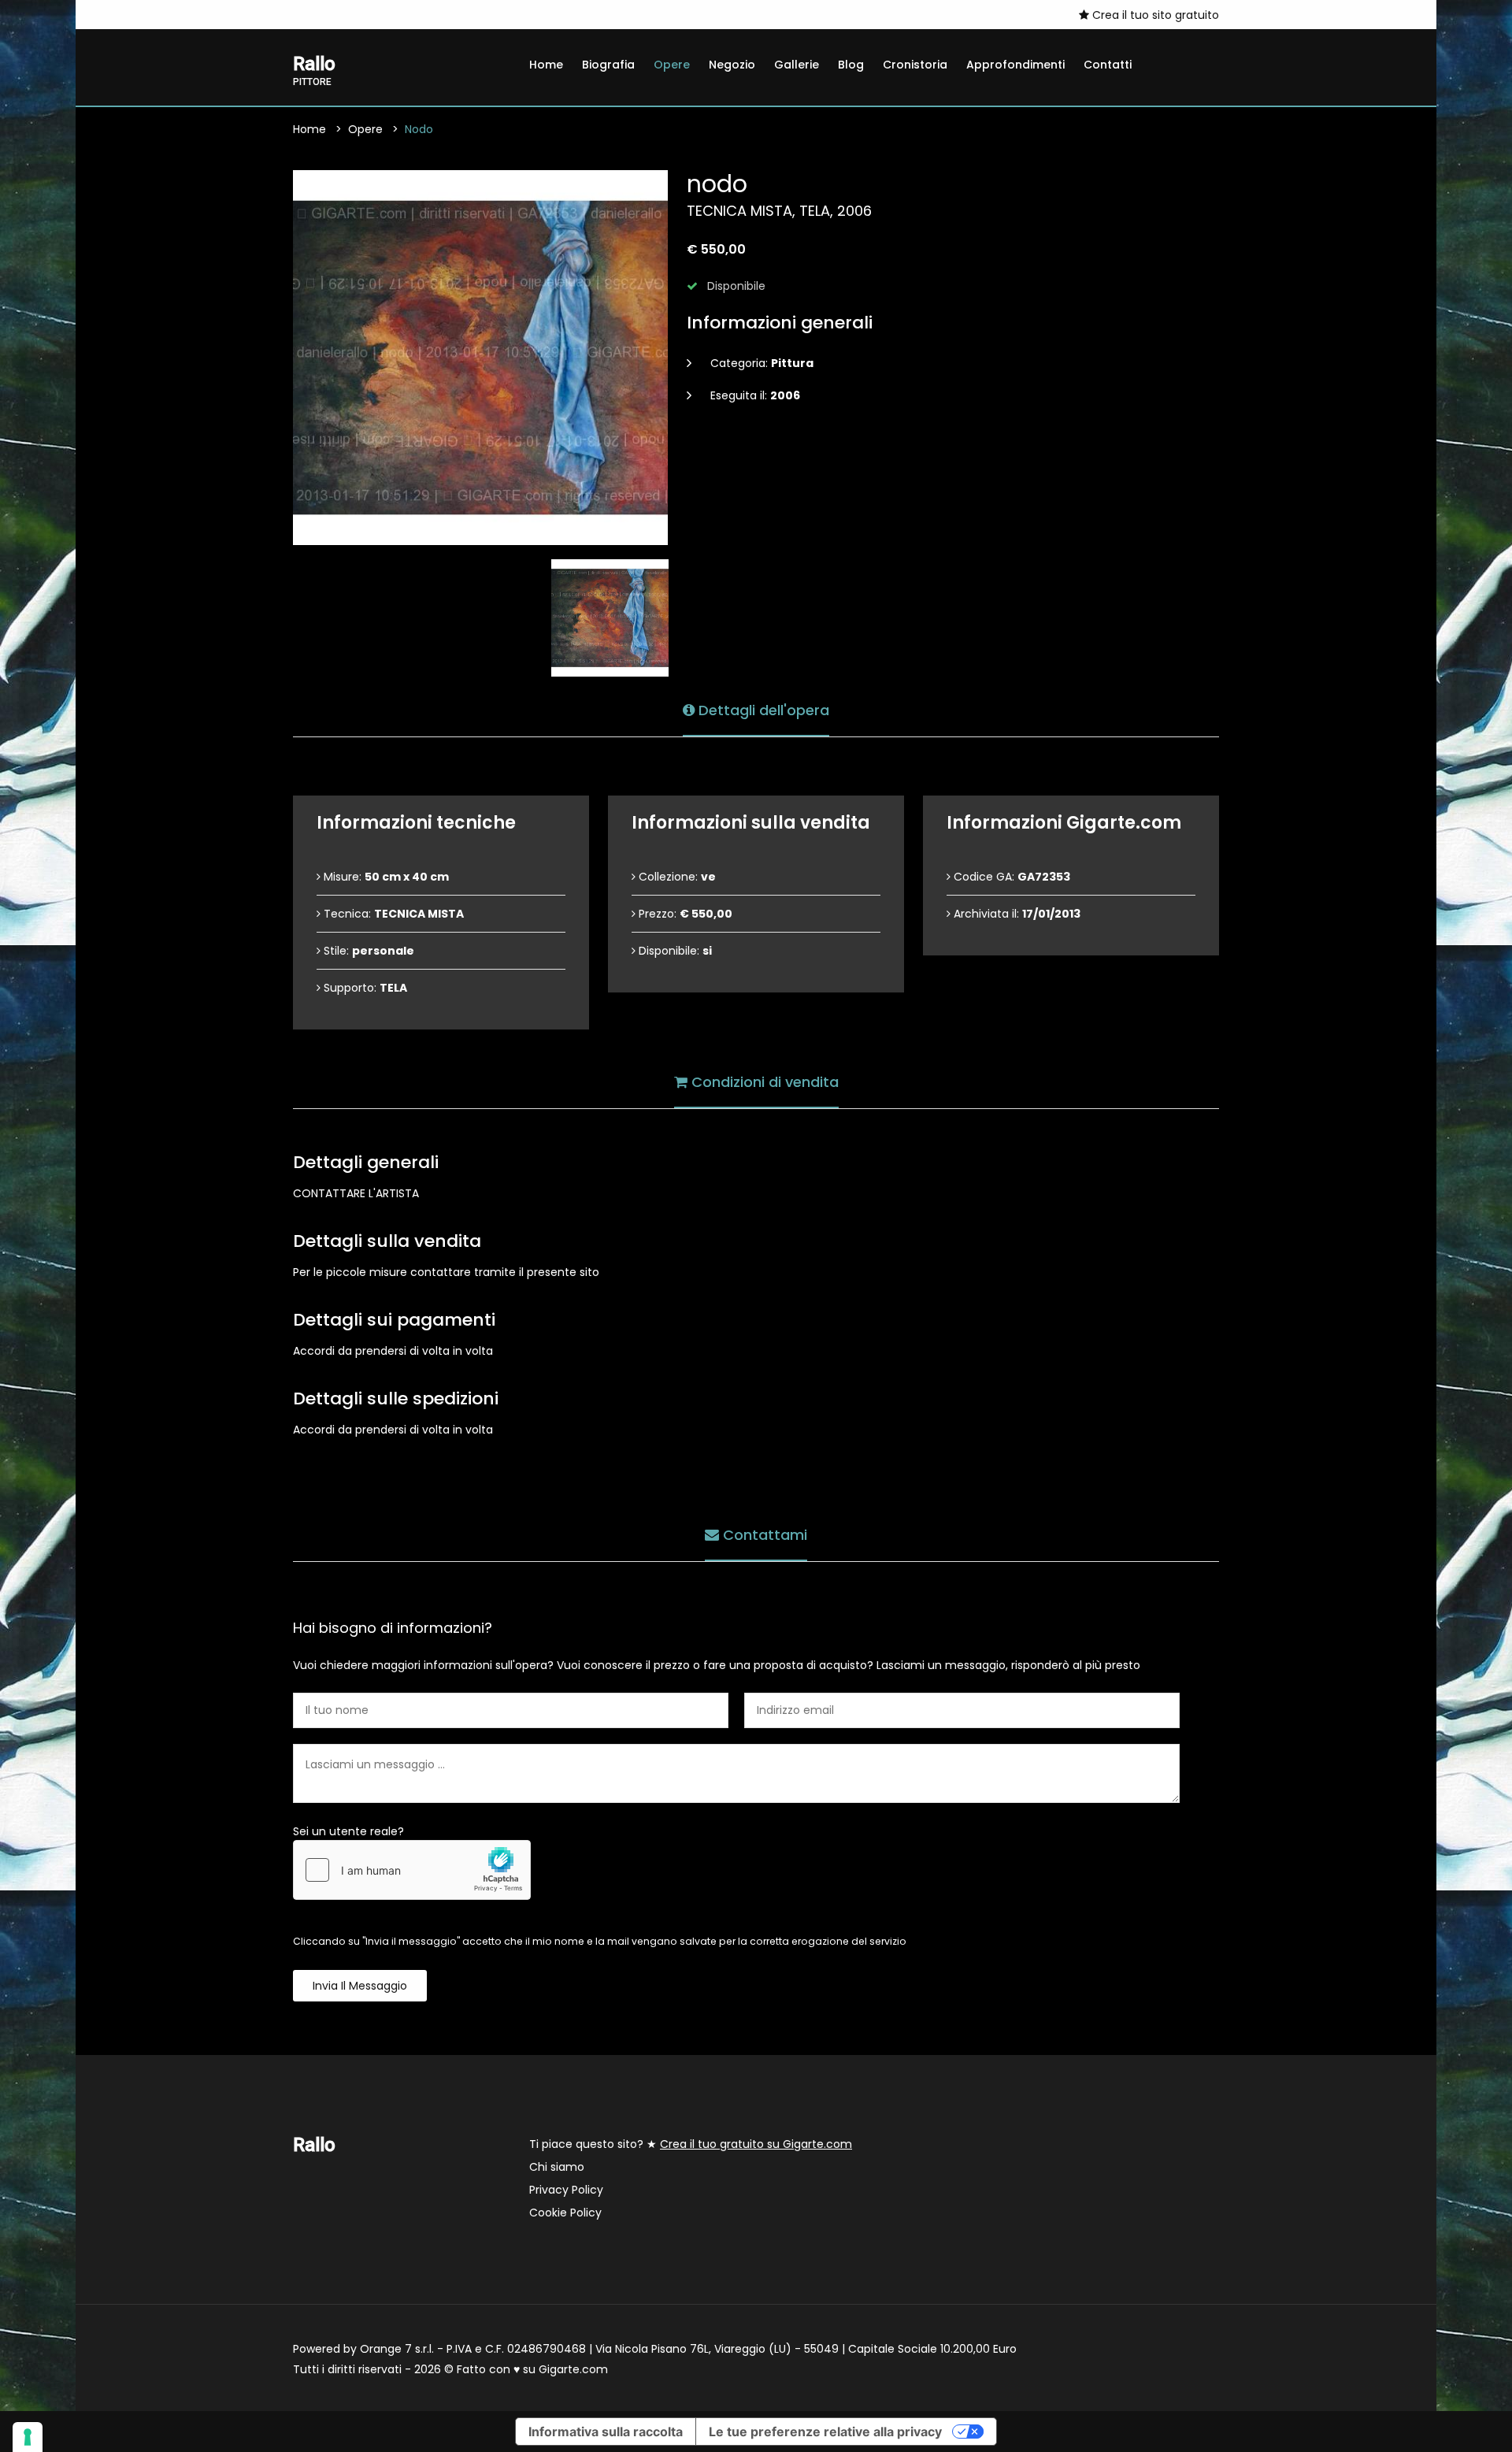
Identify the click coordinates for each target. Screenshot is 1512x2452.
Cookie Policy (565, 2213)
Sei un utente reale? (348, 1831)
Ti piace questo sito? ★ (691, 2144)
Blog (851, 65)
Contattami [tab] (763, 1535)
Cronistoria (915, 65)
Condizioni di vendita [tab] (763, 1082)
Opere (672, 65)
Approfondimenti (1015, 65)
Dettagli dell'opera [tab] (762, 710)
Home (546, 65)
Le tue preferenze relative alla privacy (825, 2432)
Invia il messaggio (360, 1986)
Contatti (1108, 65)
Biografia (608, 65)
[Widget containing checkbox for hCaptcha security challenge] (412, 1870)
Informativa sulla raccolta (606, 2432)
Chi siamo (557, 2167)
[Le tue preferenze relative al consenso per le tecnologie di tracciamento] (28, 2437)
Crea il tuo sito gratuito (1154, 15)
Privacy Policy (566, 2190)
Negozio (732, 65)
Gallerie (797, 65)
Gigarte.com (573, 2369)
